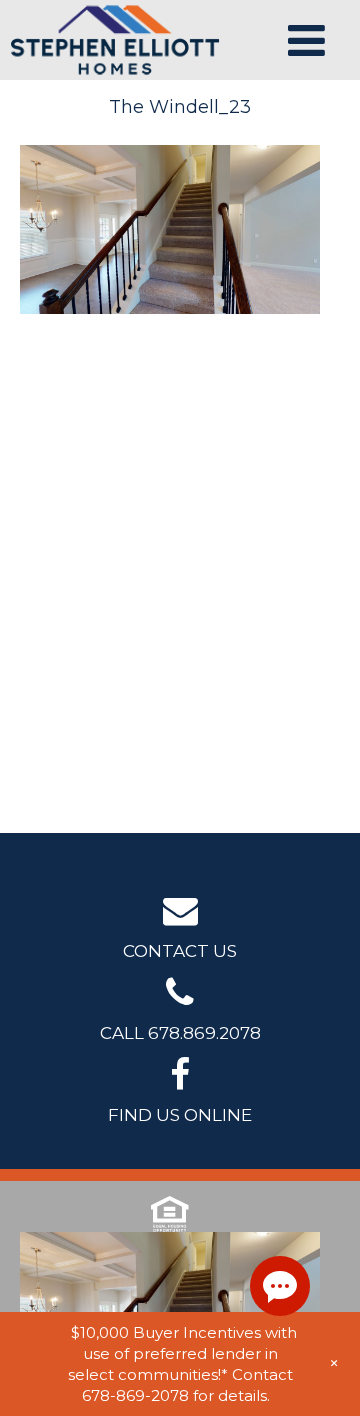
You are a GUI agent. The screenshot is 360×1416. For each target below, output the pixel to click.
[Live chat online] (280, 1286)
